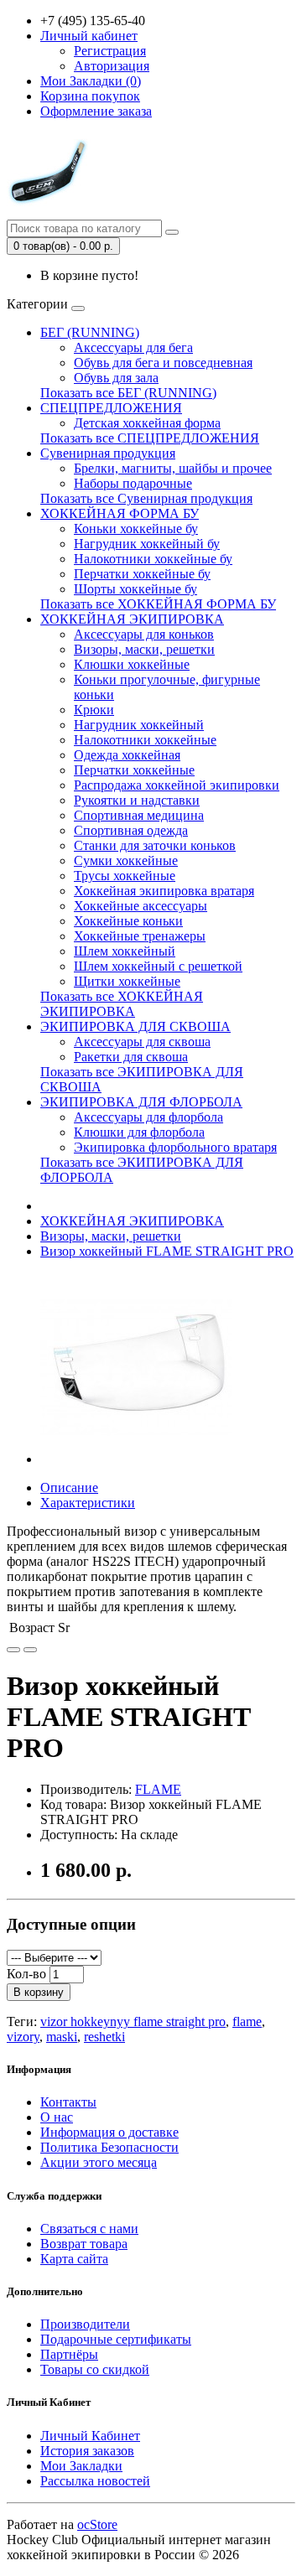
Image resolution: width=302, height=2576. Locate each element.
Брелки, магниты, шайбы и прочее (173, 468)
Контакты (68, 2102)
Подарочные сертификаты (116, 2339)
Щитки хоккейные (127, 981)
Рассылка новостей (95, 2481)
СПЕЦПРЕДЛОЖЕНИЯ (111, 408)
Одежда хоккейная (127, 755)
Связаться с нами (89, 2229)
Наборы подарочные (133, 483)
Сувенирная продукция (108, 453)
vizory (23, 2037)
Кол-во (26, 1974)
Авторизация (112, 66)
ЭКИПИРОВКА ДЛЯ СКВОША (135, 1026)
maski (62, 2037)
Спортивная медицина (139, 815)
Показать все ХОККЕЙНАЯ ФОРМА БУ (158, 604)
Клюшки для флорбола (139, 1132)
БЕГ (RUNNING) (90, 332)
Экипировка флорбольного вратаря (175, 1147)
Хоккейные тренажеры (140, 936)
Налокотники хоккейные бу (153, 559)
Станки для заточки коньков (155, 845)
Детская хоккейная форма (147, 423)
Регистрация (110, 51)
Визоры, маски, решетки (144, 649)
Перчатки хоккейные (134, 770)
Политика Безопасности (109, 2147)
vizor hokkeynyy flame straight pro (133, 2021)
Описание (69, 1488)
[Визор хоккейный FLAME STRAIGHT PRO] (136, 1459)
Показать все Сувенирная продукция (146, 498)
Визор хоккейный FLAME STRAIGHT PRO (167, 1251)
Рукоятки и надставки (137, 800)
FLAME (158, 1789)
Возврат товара (84, 2244)
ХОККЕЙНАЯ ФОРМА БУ (120, 513)
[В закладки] (13, 1650)
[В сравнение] (30, 1650)
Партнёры (69, 2354)
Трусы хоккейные (125, 876)
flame (247, 2021)
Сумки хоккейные (126, 860)
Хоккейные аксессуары (141, 906)
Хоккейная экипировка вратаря (164, 891)
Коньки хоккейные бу (136, 529)
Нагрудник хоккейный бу (147, 544)
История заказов (87, 2451)
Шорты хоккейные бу (135, 589)
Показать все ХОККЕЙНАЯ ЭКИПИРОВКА (122, 1004)
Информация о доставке (109, 2132)
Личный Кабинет (90, 2436)
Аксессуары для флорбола (148, 1117)
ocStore (97, 2524)
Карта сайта (74, 2259)
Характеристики (88, 1503)
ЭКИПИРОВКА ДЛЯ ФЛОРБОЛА (141, 1102)
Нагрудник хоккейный (139, 725)
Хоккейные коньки (128, 921)
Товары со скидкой (95, 2369)
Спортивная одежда (131, 830)
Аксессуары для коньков (144, 634)
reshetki (104, 2037)
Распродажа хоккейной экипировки (177, 785)
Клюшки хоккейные (132, 664)
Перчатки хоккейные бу (142, 574)
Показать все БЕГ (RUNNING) (128, 393)
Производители (85, 2324)
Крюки (94, 710)
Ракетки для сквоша (131, 1057)
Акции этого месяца (99, 2162)
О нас (57, 2117)
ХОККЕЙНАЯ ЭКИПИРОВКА (132, 619)
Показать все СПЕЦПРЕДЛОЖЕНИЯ (150, 438)
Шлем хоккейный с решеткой (158, 966)
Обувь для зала (116, 378)
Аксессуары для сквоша (142, 1042)
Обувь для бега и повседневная (163, 363)
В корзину (39, 1992)
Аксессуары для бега (133, 347)
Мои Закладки (81, 2466)
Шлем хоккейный (125, 951)
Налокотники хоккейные (145, 740)
